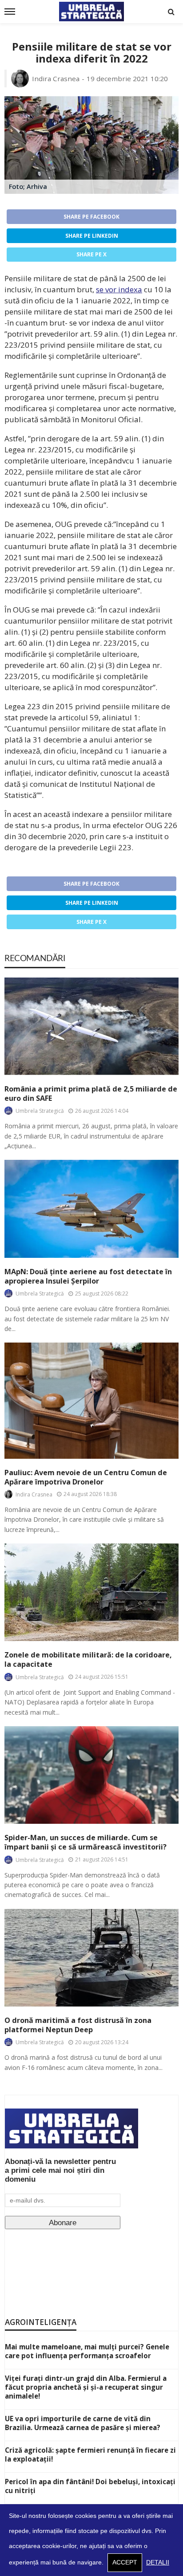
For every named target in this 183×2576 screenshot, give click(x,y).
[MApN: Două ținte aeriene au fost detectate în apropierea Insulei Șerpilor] (91, 1209)
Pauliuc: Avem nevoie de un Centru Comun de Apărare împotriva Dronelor (86, 1477)
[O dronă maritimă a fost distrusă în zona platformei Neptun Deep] (91, 1958)
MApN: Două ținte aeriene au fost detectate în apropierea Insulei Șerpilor (88, 1276)
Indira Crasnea (56, 79)
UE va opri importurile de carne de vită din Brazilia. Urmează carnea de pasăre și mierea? (83, 2423)
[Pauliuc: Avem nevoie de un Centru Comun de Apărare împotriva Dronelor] (91, 1400)
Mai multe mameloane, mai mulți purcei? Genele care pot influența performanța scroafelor (87, 2351)
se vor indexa (119, 289)
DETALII (158, 2562)
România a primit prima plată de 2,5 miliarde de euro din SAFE (91, 1094)
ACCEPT (125, 2562)
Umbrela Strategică (40, 1111)
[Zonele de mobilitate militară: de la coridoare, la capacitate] (91, 1592)
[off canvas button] (10, 12)
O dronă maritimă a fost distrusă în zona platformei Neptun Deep (78, 2025)
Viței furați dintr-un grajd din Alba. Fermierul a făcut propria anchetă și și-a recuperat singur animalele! (86, 2387)
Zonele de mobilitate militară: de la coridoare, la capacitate (88, 1660)
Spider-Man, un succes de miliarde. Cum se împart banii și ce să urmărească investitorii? (86, 1842)
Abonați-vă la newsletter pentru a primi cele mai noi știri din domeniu (60, 2170)
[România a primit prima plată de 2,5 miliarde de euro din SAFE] (91, 1026)
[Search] (171, 12)
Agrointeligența (41, 2322)
